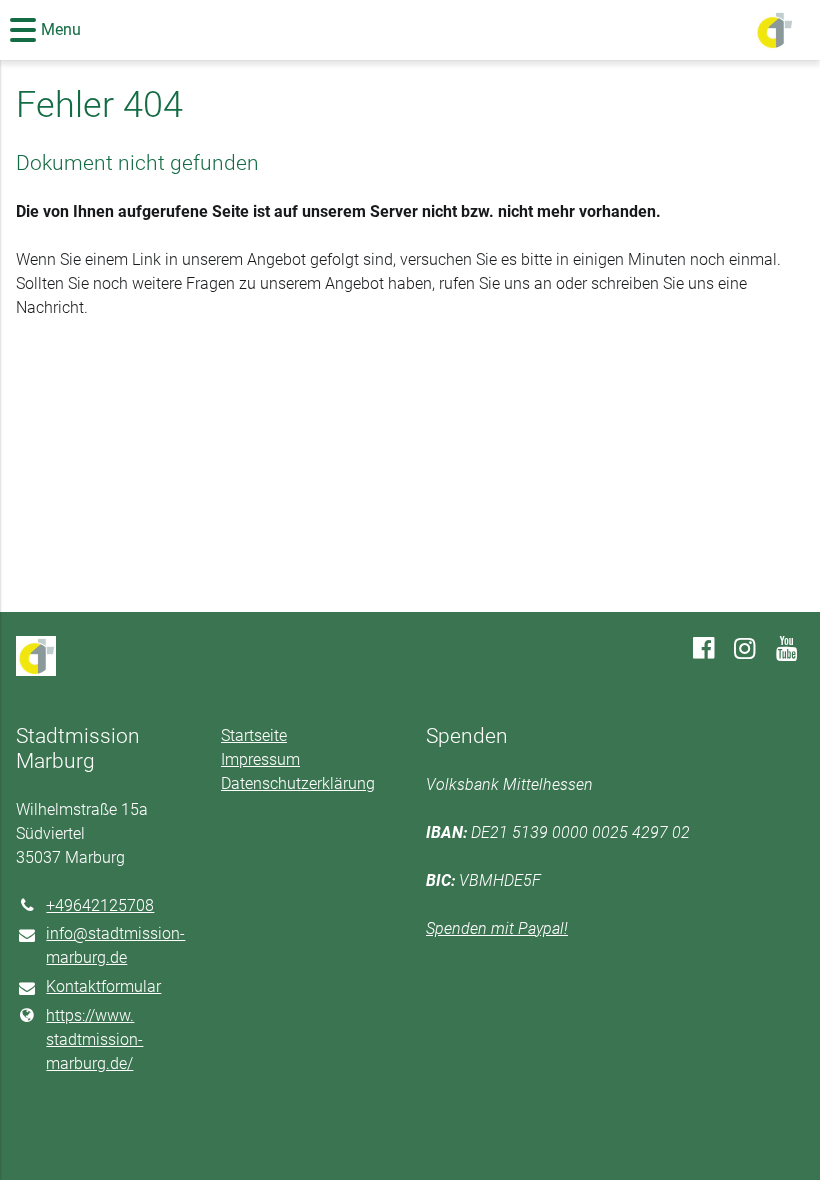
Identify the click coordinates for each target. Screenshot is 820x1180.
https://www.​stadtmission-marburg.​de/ (94, 1039)
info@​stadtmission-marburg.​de (115, 945)
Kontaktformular (103, 986)
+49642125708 (100, 905)
